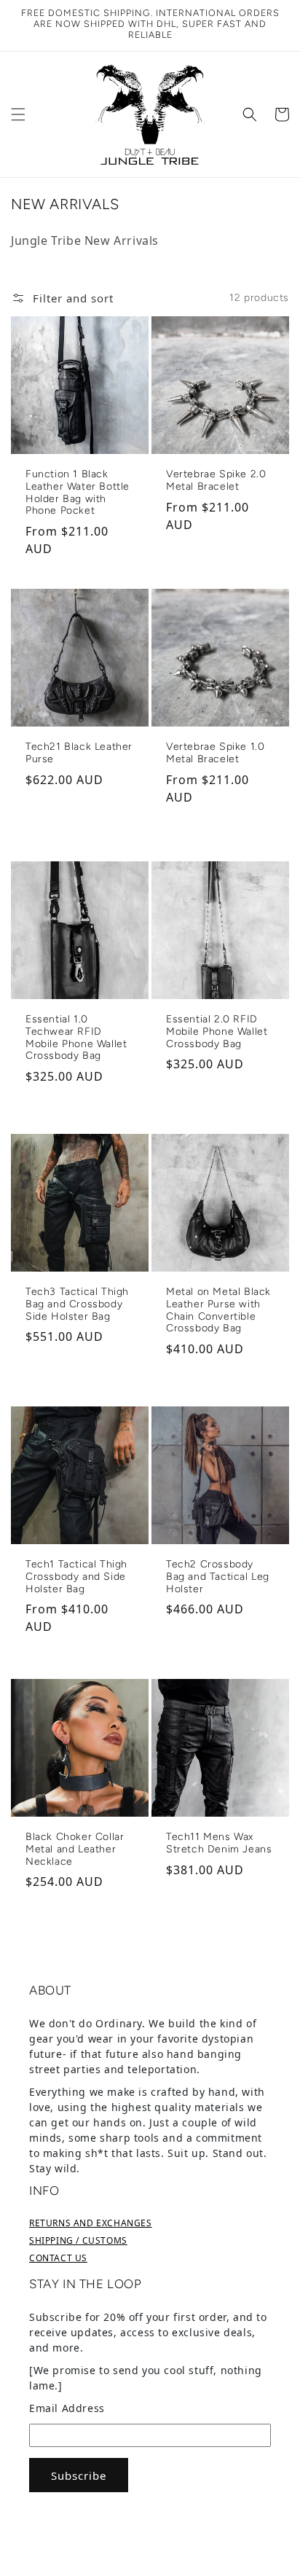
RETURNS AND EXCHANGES (91, 2223)
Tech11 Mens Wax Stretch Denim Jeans (219, 1843)
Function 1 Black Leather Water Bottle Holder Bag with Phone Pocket (78, 493)
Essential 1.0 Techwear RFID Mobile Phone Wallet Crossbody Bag (76, 1038)
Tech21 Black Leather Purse (79, 753)
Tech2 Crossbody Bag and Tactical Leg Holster (218, 1577)
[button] (18, 114)
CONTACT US (58, 2258)
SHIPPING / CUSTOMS (78, 2240)
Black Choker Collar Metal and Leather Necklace (75, 1849)
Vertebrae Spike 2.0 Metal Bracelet (216, 481)
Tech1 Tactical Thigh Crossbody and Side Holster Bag (76, 1577)
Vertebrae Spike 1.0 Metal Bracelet (215, 753)
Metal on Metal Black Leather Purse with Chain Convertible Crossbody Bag (218, 1310)
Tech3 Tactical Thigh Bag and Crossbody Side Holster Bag (77, 1304)
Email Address (67, 2408)
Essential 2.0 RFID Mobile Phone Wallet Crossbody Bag (217, 1032)
